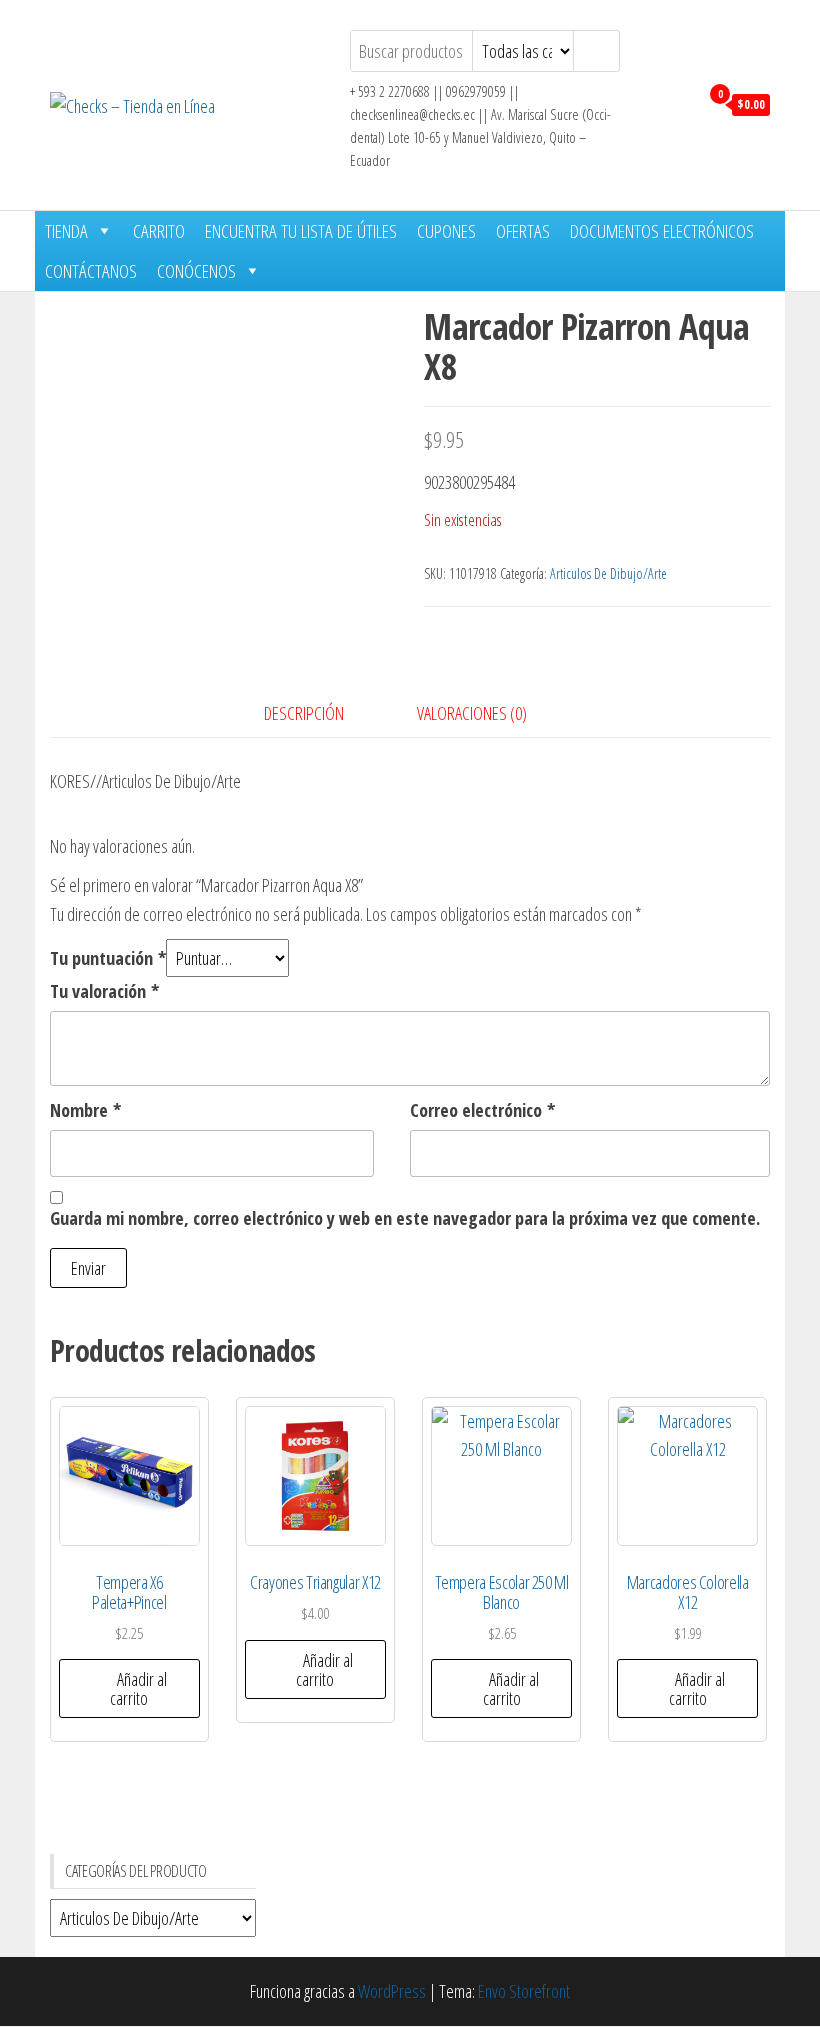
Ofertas (523, 231)
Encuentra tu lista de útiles (301, 231)
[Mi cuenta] (678, 103)
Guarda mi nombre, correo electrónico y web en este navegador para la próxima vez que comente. (405, 1218)
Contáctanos (91, 271)
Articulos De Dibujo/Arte (608, 573)
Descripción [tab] (304, 713)
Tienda (66, 231)
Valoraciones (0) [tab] (472, 713)
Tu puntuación (108, 958)
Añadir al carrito (138, 1688)
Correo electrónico (482, 1110)
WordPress (392, 1991)
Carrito (159, 231)
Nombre (85, 1110)
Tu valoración (104, 991)
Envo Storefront (524, 1991)
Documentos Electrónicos (662, 231)
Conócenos (196, 271)
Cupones (446, 231)
